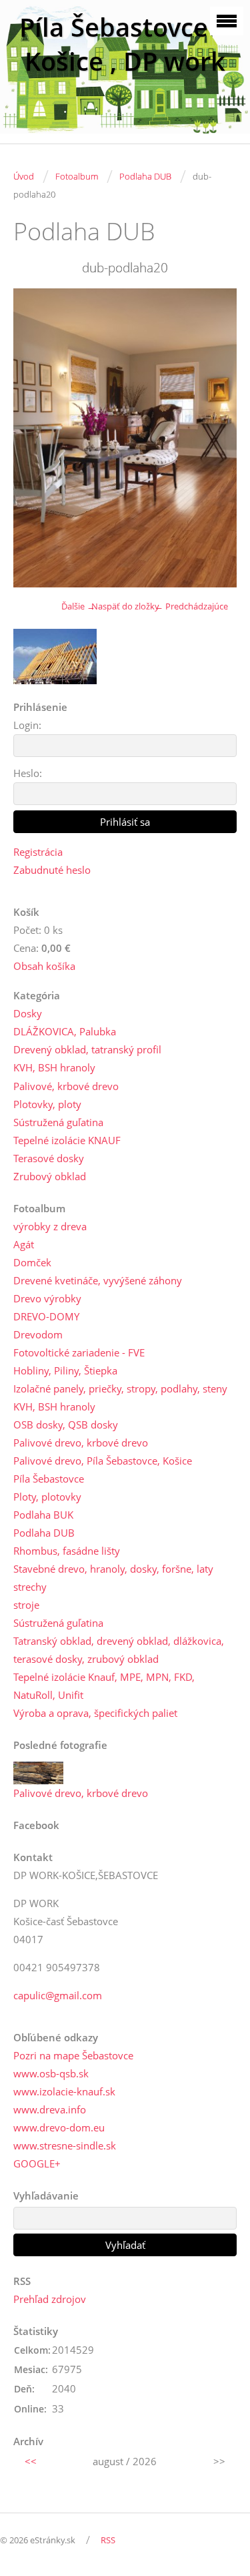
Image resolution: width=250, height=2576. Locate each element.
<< (31, 2461)
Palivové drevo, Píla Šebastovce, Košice (103, 1461)
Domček (32, 1262)
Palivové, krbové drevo (66, 1086)
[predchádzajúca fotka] (35, 438)
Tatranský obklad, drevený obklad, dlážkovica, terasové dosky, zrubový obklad (119, 1650)
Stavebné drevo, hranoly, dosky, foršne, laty (113, 1569)
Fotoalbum (77, 176)
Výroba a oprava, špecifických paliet (95, 1713)
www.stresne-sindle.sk (65, 2145)
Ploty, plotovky (47, 1497)
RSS (108, 2540)
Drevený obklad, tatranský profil (87, 1049)
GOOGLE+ (37, 2163)
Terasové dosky (49, 1158)
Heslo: (28, 773)
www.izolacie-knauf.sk (64, 2091)
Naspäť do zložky (125, 606)
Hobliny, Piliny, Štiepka (65, 1370)
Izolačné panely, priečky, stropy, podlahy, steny (120, 1388)
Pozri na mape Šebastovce (73, 2055)
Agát (24, 1244)
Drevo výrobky (47, 1298)
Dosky (28, 1013)
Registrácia (38, 852)
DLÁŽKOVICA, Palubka (65, 1031)
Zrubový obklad (50, 1176)
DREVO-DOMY (46, 1316)
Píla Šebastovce (49, 1479)
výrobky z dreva (50, 1226)
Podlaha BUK (43, 1515)
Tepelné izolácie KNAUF (67, 1140)
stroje (26, 1605)
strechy (30, 1587)
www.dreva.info (50, 2109)
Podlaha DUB (145, 176)
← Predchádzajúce (191, 606)
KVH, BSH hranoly (54, 1067)
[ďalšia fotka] (215, 438)
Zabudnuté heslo (52, 870)
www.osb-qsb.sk (51, 2073)
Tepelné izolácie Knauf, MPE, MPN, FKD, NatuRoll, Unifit (104, 1686)
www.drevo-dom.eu (59, 2127)
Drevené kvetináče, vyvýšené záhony (98, 1280)
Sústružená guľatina (58, 1122)
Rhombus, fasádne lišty (67, 1551)
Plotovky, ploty (47, 1104)
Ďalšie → (78, 606)
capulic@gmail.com (58, 1995)
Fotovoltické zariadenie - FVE (79, 1352)
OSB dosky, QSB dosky (66, 1425)
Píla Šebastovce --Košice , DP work (125, 44)
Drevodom (38, 1334)
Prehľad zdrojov (50, 2299)
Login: (27, 725)
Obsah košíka (44, 966)
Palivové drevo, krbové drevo (81, 1443)
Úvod (24, 176)
